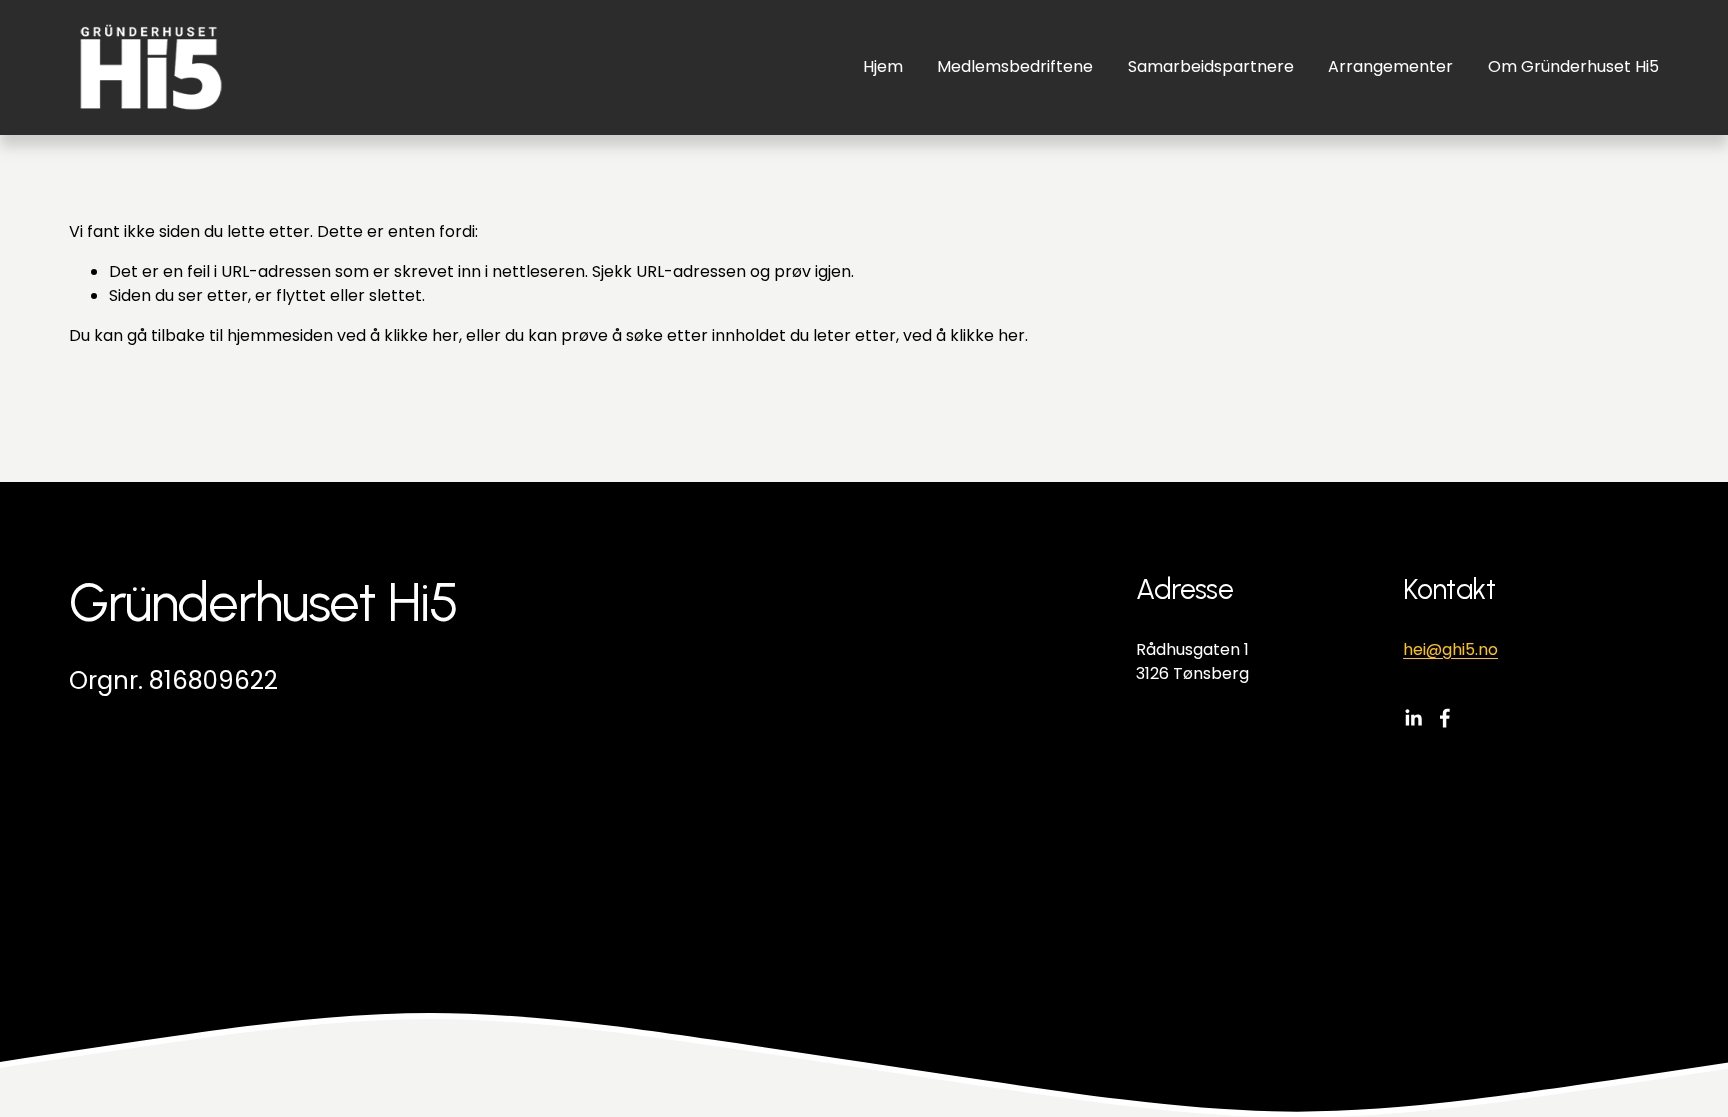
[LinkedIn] (1413, 718)
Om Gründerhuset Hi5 (1573, 66)
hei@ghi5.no (1450, 649)
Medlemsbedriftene (1015, 66)
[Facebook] (1445, 718)
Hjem (883, 66)
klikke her (421, 335)
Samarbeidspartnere (1211, 66)
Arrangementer (1390, 66)
